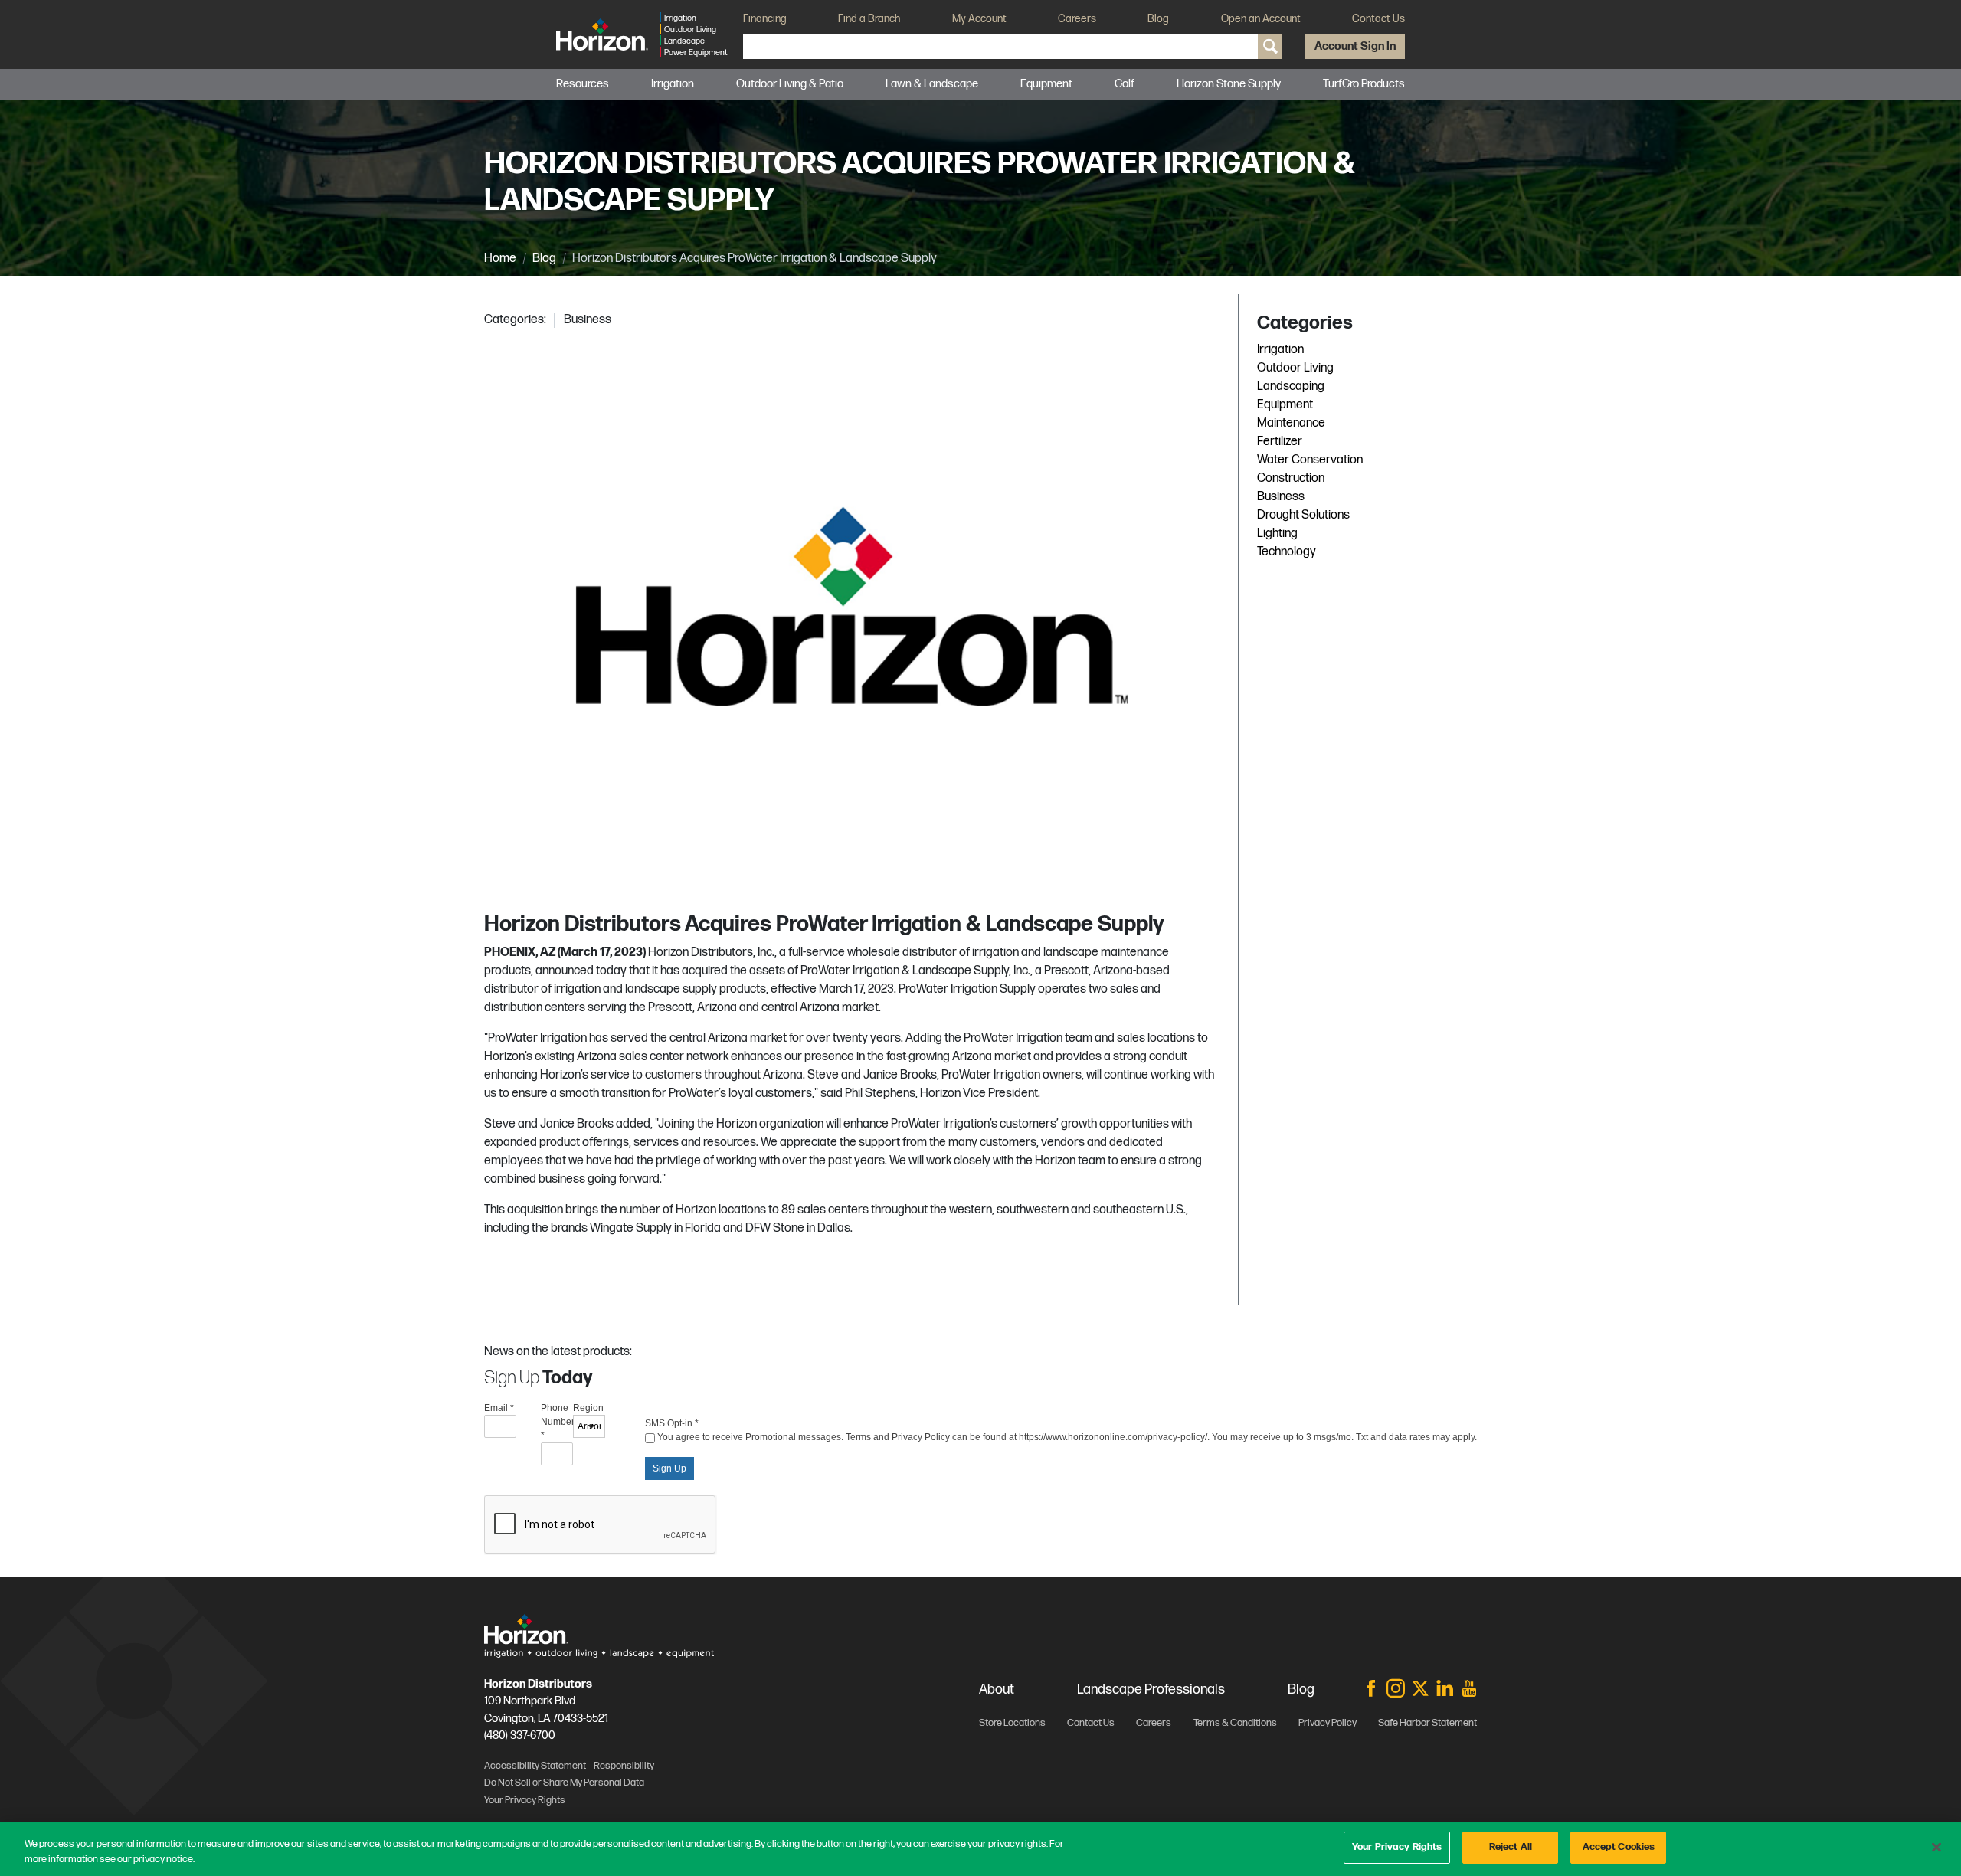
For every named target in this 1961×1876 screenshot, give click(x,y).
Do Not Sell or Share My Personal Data (564, 1783)
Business (588, 320)
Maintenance (1291, 423)
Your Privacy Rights (1397, 1847)
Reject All (1511, 1847)
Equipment (1285, 405)
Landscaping (1291, 386)
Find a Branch (869, 19)
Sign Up (669, 1468)
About (997, 1689)
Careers (1077, 19)
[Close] (1936, 1847)
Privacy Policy (1328, 1723)
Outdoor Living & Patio (790, 84)
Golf (1125, 84)
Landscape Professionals (1151, 1689)
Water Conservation (1310, 460)
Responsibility (624, 1766)
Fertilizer (1280, 442)
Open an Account (1261, 19)
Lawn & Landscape (932, 84)
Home (500, 259)
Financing (765, 19)
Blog (1158, 19)
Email (499, 1408)
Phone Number (557, 1422)
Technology (1287, 552)
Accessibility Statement (535, 1766)
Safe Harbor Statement (1427, 1723)
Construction (1291, 478)
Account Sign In (1355, 46)
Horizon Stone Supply (1229, 84)
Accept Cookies (1619, 1847)
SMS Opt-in (672, 1423)
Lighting (1277, 534)
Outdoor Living (1295, 368)
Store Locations (1012, 1723)
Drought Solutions (1303, 515)
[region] (980, 1849)
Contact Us (1378, 19)
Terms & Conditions (1235, 1723)
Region (588, 1408)
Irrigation (673, 84)
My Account (979, 19)
